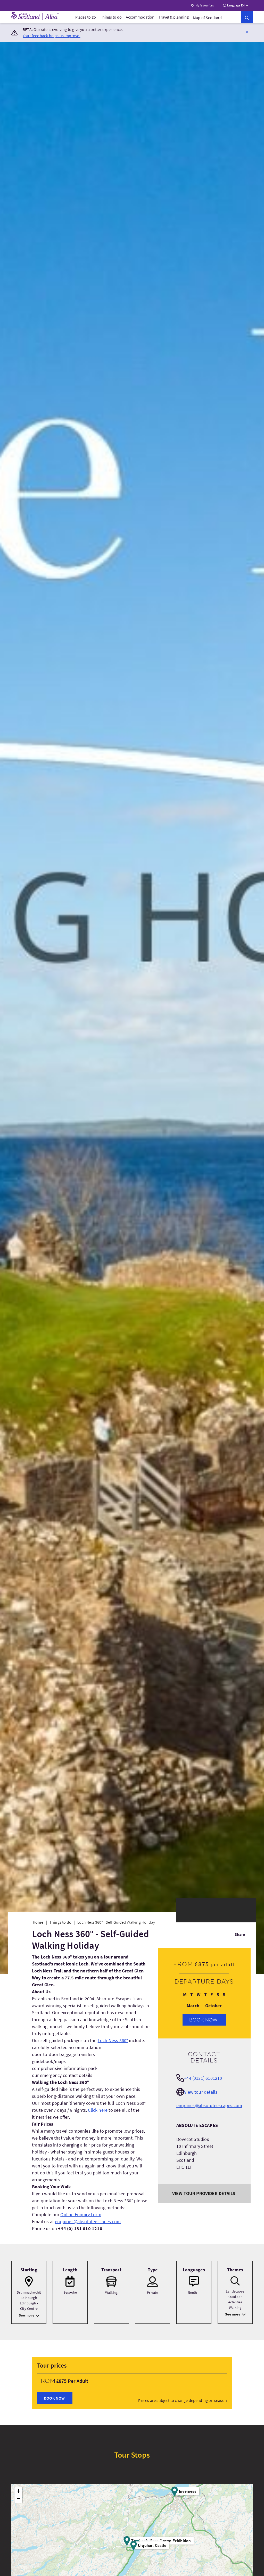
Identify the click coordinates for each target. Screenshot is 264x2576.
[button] (247, 32)
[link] (247, 17)
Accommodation (140, 17)
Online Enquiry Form (81, 2215)
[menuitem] (86, 17)
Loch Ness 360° (113, 2040)
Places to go (86, 17)
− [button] (18, 2499)
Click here (98, 2110)
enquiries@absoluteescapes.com (88, 2221)
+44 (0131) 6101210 (203, 2078)
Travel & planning (174, 17)
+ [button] (18, 2491)
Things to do (111, 17)
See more (26, 2315)
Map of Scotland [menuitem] (207, 18)
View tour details (201, 2092)
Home (38, 1922)
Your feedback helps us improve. (52, 36)
